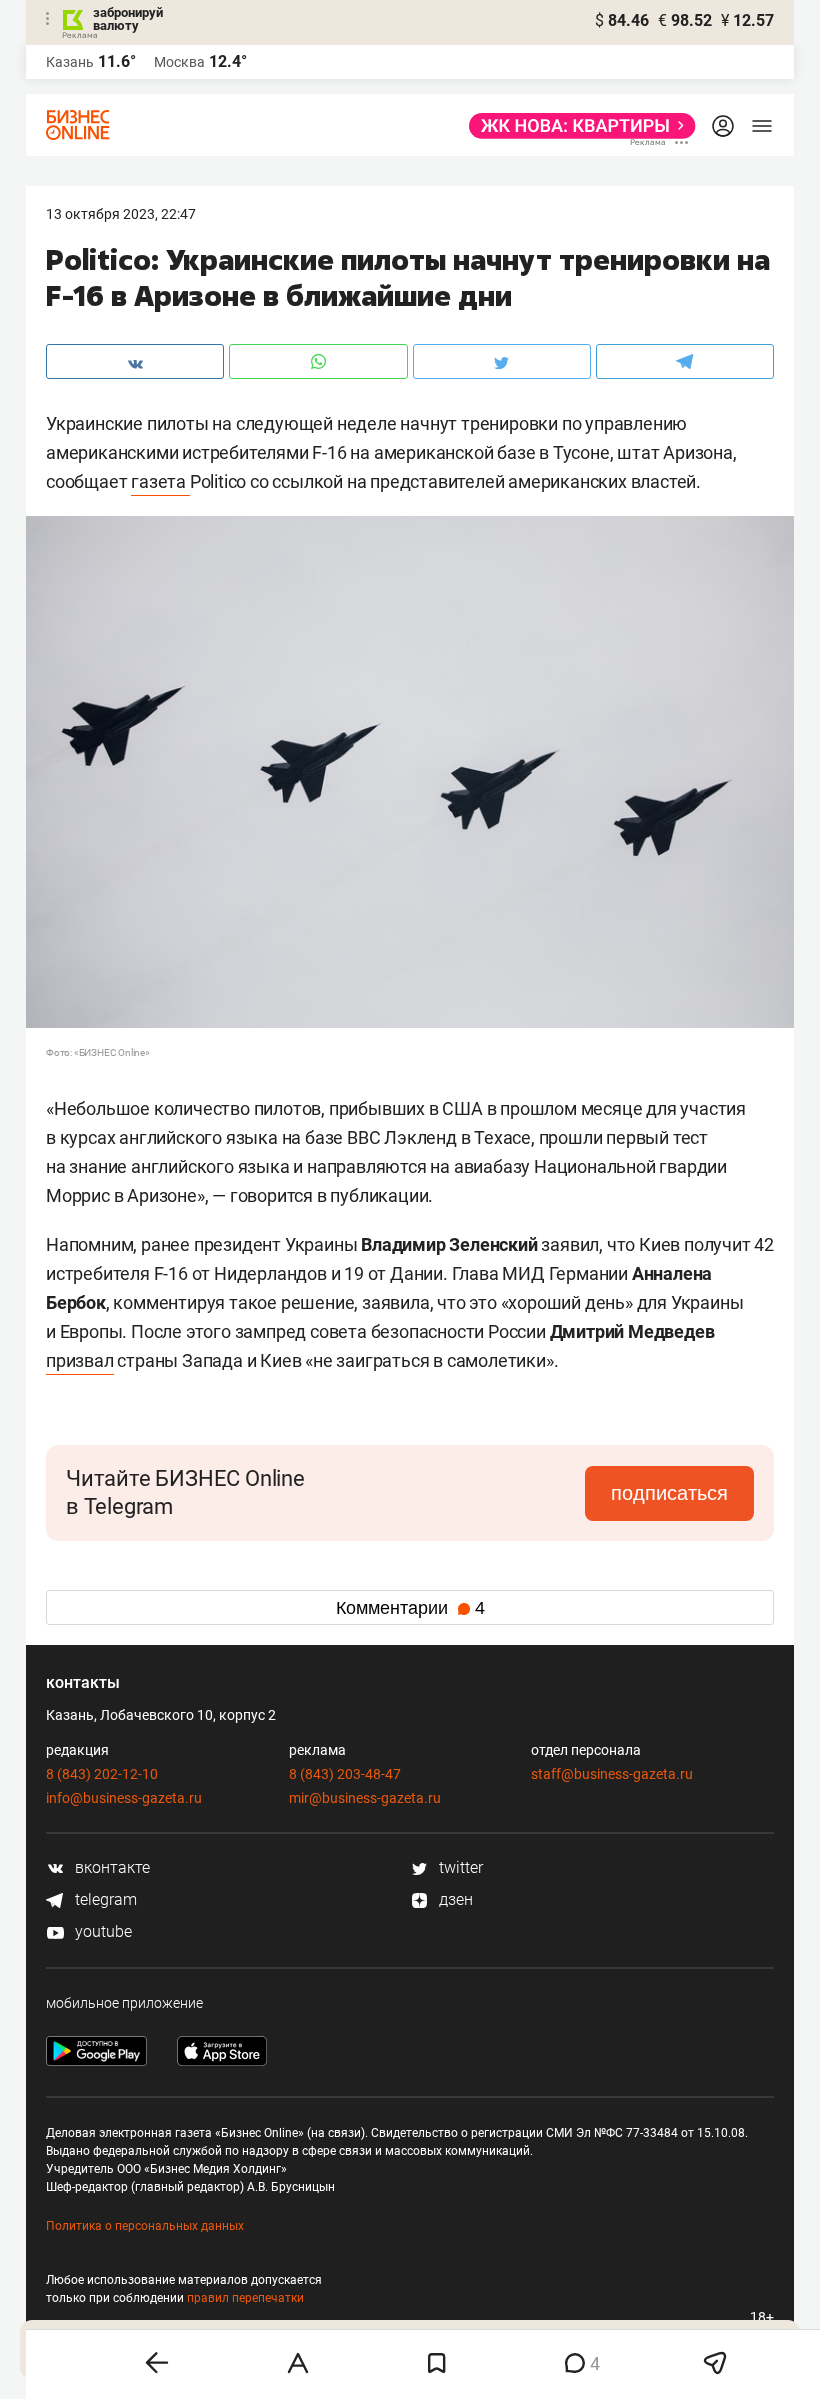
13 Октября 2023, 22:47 (121, 214)
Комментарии (410, 1608)
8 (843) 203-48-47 (345, 1774)
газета (160, 481)
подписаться (669, 1493)
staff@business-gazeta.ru (612, 1774)
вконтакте (110, 1867)
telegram (104, 1899)
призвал (80, 1360)
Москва (179, 62)
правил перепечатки (245, 2298)
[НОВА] (576, 126)
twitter (459, 1867)
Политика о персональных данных (145, 2226)
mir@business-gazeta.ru (365, 1798)
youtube (101, 1931)
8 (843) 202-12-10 (102, 1774)
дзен (454, 1899)
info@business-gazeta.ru (124, 1798)
